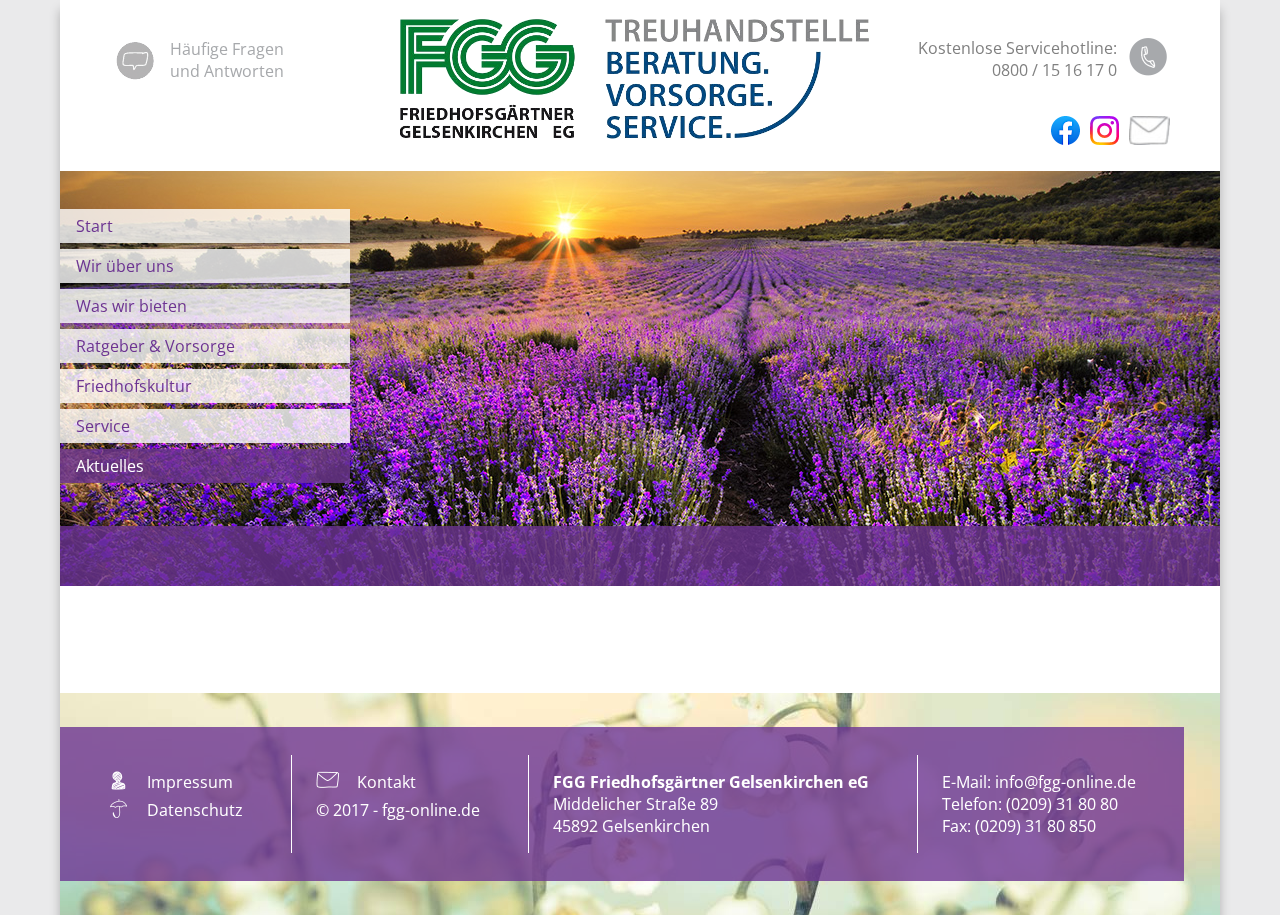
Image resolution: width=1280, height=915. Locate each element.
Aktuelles (110, 466)
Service (103, 426)
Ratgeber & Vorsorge (155, 346)
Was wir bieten (131, 306)
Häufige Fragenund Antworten (227, 60)
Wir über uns (125, 266)
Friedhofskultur (134, 386)
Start (94, 226)
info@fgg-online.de (1065, 782)
